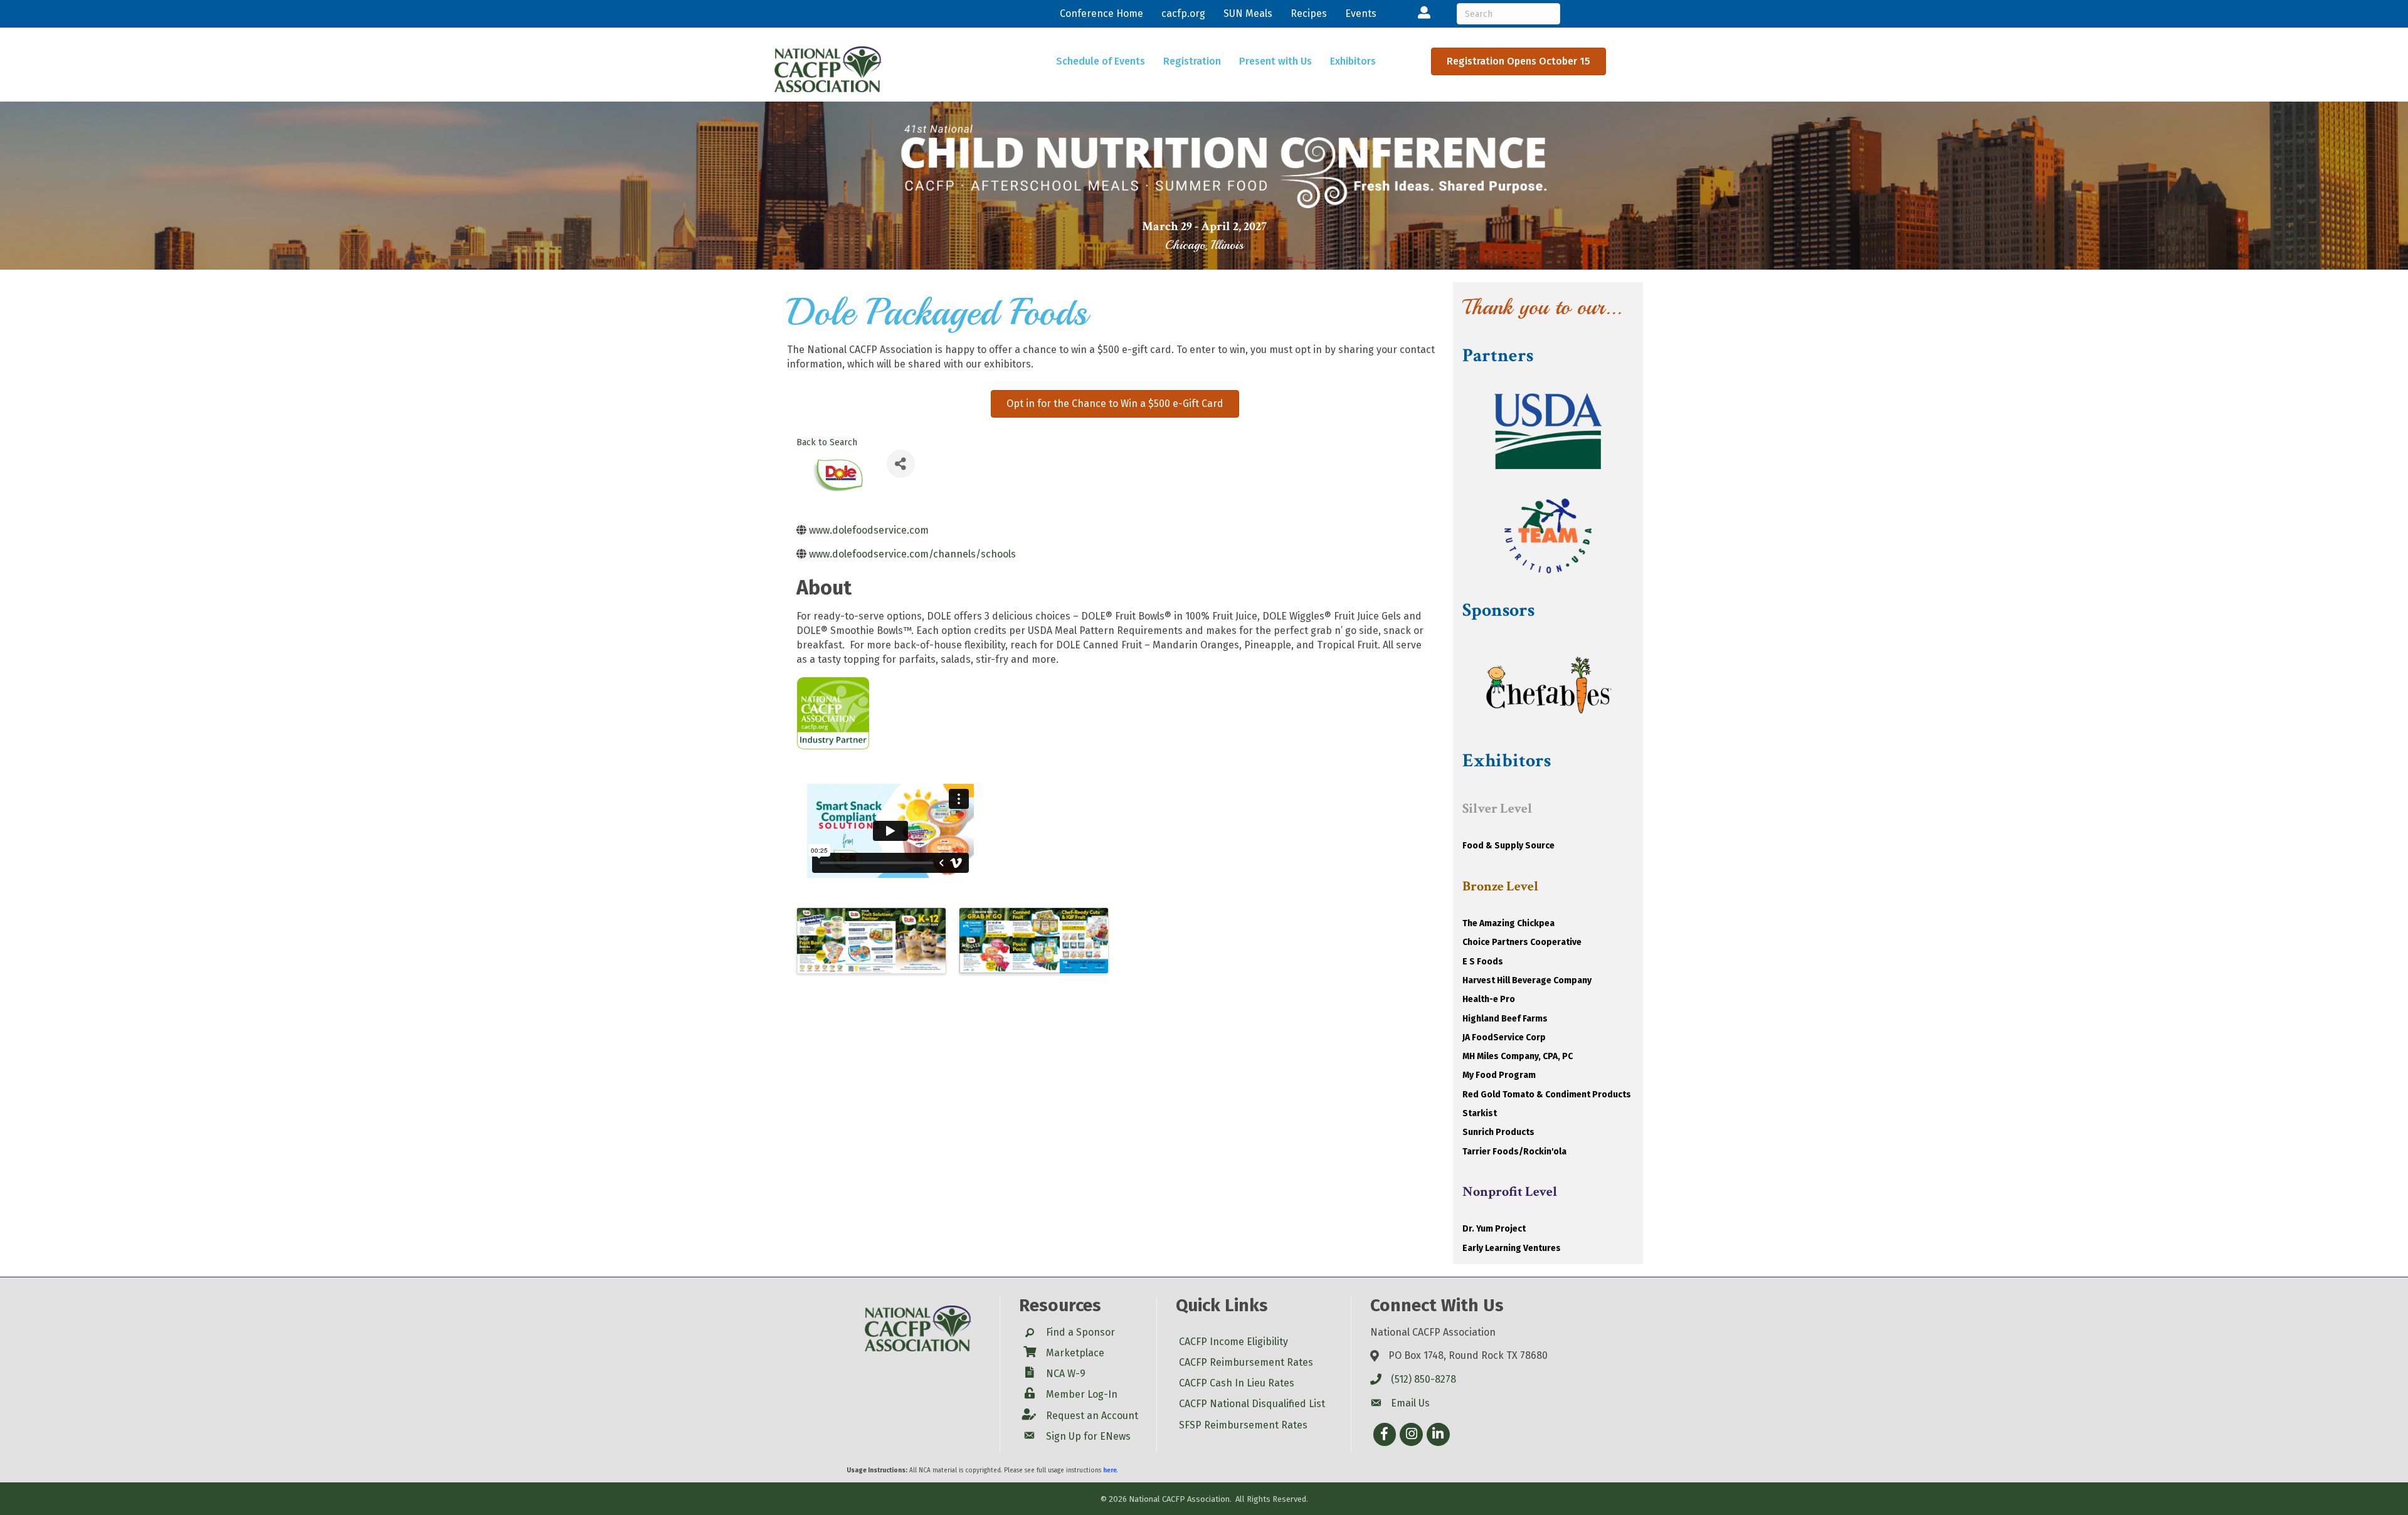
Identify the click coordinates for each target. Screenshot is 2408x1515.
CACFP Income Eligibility (1233, 1342)
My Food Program (1499, 1075)
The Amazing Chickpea (1508, 923)
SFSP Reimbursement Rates (1243, 1425)
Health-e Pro (1489, 999)
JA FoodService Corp (1504, 1037)
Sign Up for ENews (1088, 1436)
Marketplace (1075, 1353)
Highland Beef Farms (1505, 1019)
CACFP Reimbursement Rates (1246, 1362)
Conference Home (1101, 13)
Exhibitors (1353, 61)
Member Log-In (1082, 1394)
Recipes (1309, 13)
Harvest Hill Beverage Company (1527, 980)
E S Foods (1483, 962)
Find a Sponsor (1080, 1332)
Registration (1192, 61)
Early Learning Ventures (1512, 1248)
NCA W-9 (1066, 1374)
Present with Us (1275, 61)
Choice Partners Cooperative (1522, 942)
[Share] (901, 464)
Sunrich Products (1498, 1132)
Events (1361, 13)
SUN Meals (1248, 13)
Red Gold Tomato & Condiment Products (1547, 1095)
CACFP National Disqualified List (1252, 1404)
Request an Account (1092, 1416)
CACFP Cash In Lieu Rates (1237, 1383)
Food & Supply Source (1508, 846)
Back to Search (827, 442)
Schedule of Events (1101, 61)
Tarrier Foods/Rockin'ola (1514, 1152)
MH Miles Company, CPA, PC (1518, 1056)
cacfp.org (1183, 13)
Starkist (1480, 1113)
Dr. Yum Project (1494, 1229)
